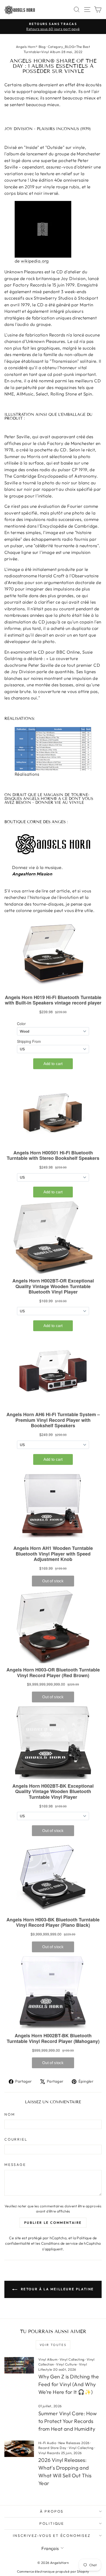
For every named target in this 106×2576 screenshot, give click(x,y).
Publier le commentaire (53, 2223)
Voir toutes (53, 2345)
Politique (52, 2523)
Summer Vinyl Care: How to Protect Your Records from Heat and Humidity (68, 2421)
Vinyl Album (48, 2359)
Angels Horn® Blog (31, 47)
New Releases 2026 (74, 2443)
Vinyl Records (49, 2453)
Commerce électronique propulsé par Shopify (53, 2571)
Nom (10, 2114)
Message (15, 2165)
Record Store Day (52, 2448)
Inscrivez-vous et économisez (52, 2536)
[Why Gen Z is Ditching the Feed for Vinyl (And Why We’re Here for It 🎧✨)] (19, 2365)
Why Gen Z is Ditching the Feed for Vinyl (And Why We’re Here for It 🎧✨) (69, 2384)
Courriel (16, 2139)
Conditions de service (60, 2243)
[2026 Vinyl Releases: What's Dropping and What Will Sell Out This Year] (19, 2449)
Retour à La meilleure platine (57, 2289)
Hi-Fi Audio (47, 2443)
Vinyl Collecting (72, 2359)
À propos (52, 2511)
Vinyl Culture (67, 2364)
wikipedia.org (35, 261)
